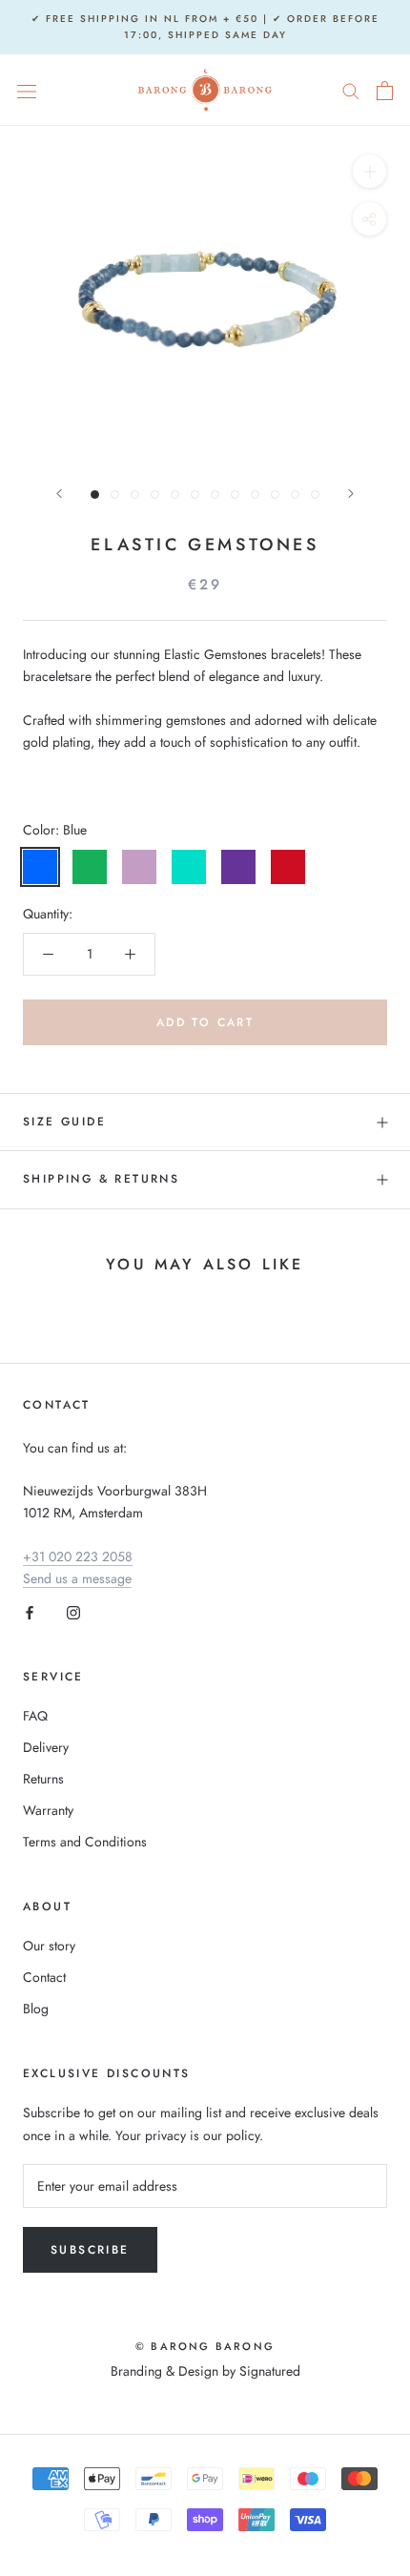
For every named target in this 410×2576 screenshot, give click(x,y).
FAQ (35, 1716)
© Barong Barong (205, 2346)
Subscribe (90, 2250)
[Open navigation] (27, 91)
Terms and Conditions (85, 1842)
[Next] (351, 494)
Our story (49, 1946)
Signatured (270, 2371)
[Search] (351, 90)
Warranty (48, 1810)
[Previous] (59, 494)
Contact (44, 1977)
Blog (36, 2009)
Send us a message (77, 1578)
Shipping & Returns (101, 1179)
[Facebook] (30, 1611)
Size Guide (64, 1122)
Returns (43, 1779)
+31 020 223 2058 (78, 1556)
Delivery (46, 1747)
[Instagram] (73, 1611)
